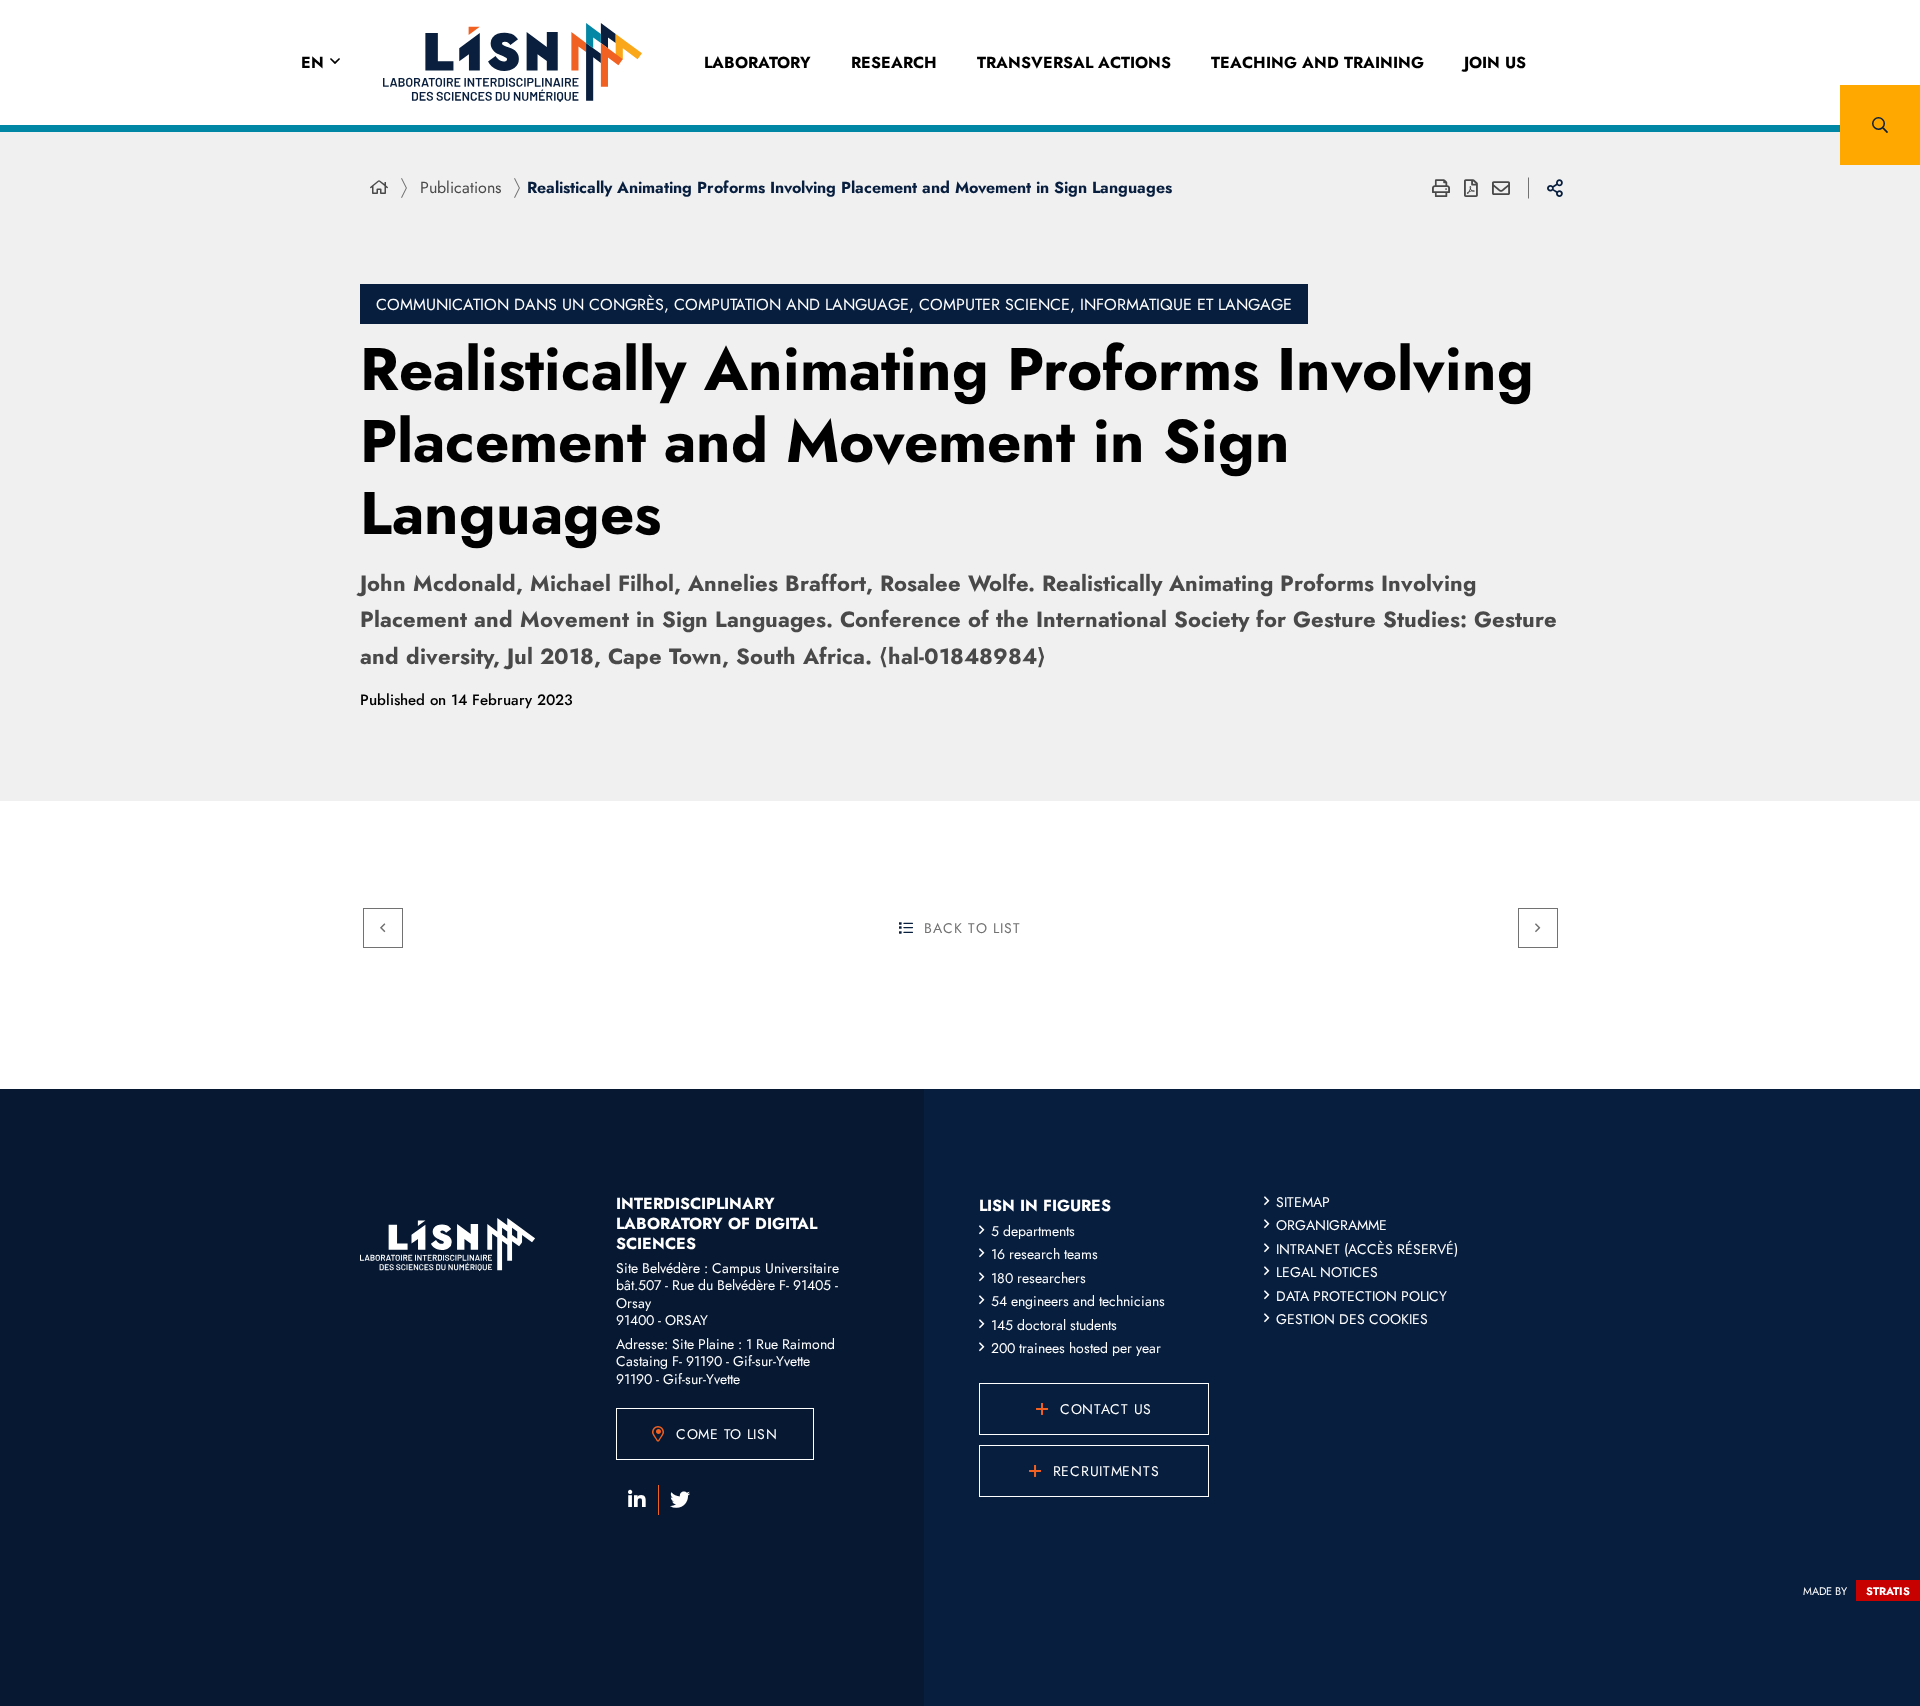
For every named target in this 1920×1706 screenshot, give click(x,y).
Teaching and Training (1317, 62)
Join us (1495, 62)
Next (1538, 928)
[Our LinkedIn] (637, 1500)
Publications (460, 187)
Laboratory (757, 62)
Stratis (1888, 1591)
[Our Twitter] (680, 1500)
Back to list (972, 928)
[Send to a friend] (1501, 188)
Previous (383, 928)
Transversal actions (1074, 62)
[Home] (379, 188)
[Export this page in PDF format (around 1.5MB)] (1471, 188)
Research (894, 62)
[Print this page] (1441, 188)
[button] (1880, 125)
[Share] (1555, 188)
